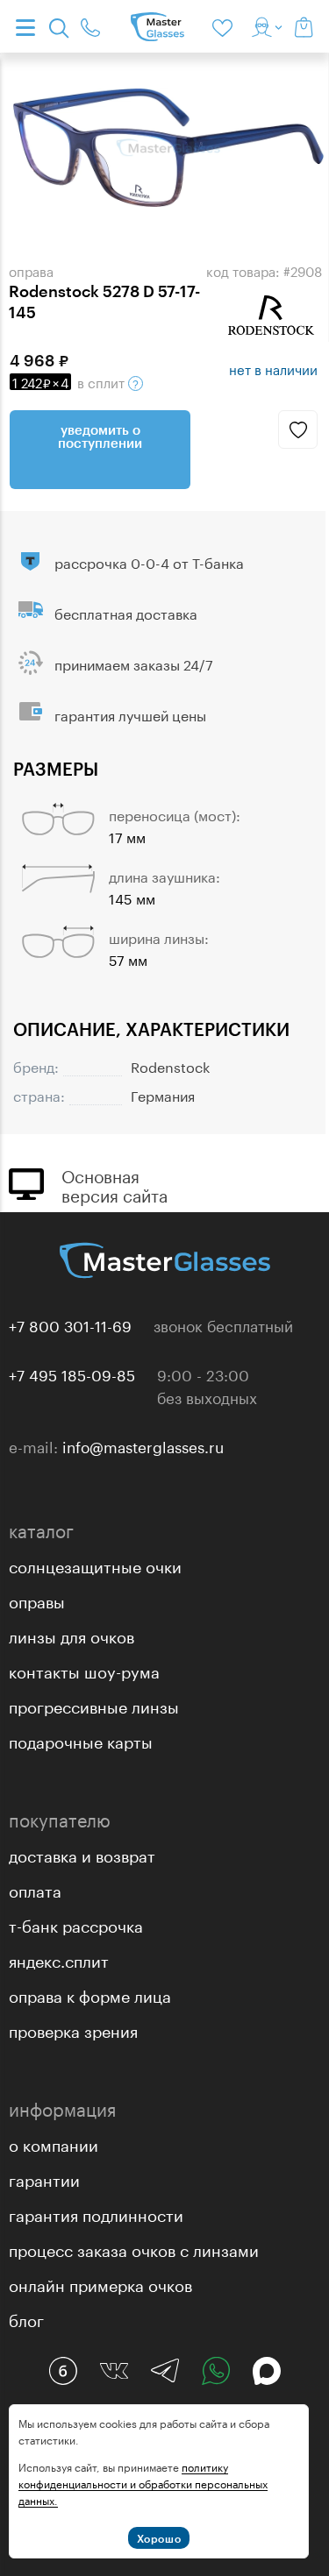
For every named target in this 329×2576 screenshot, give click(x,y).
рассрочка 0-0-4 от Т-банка (149, 561)
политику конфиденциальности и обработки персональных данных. (143, 2483)
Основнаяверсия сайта (114, 1184)
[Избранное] (225, 26)
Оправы (37, 1600)
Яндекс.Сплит (59, 1959)
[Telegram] (165, 2371)
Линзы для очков (72, 1635)
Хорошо (159, 2538)
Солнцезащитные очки (95, 1565)
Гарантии (44, 2178)
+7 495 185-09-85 (72, 1373)
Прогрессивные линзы (94, 1705)
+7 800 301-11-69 (70, 1324)
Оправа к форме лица (90, 1994)
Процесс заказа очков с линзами (134, 2248)
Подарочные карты (81, 1740)
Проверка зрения (73, 2029)
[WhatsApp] (216, 2371)
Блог (26, 2318)
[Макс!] (267, 2371)
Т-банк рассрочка (76, 1924)
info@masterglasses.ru (143, 1445)
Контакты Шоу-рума (84, 1670)
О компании (54, 2143)
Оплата (35, 1889)
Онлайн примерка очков (100, 2283)
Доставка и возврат (82, 1854)
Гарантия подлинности (96, 2213)
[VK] (114, 2371)
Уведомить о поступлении (100, 436)
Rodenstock (170, 1065)
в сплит (70, 381)
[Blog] (63, 2371)
